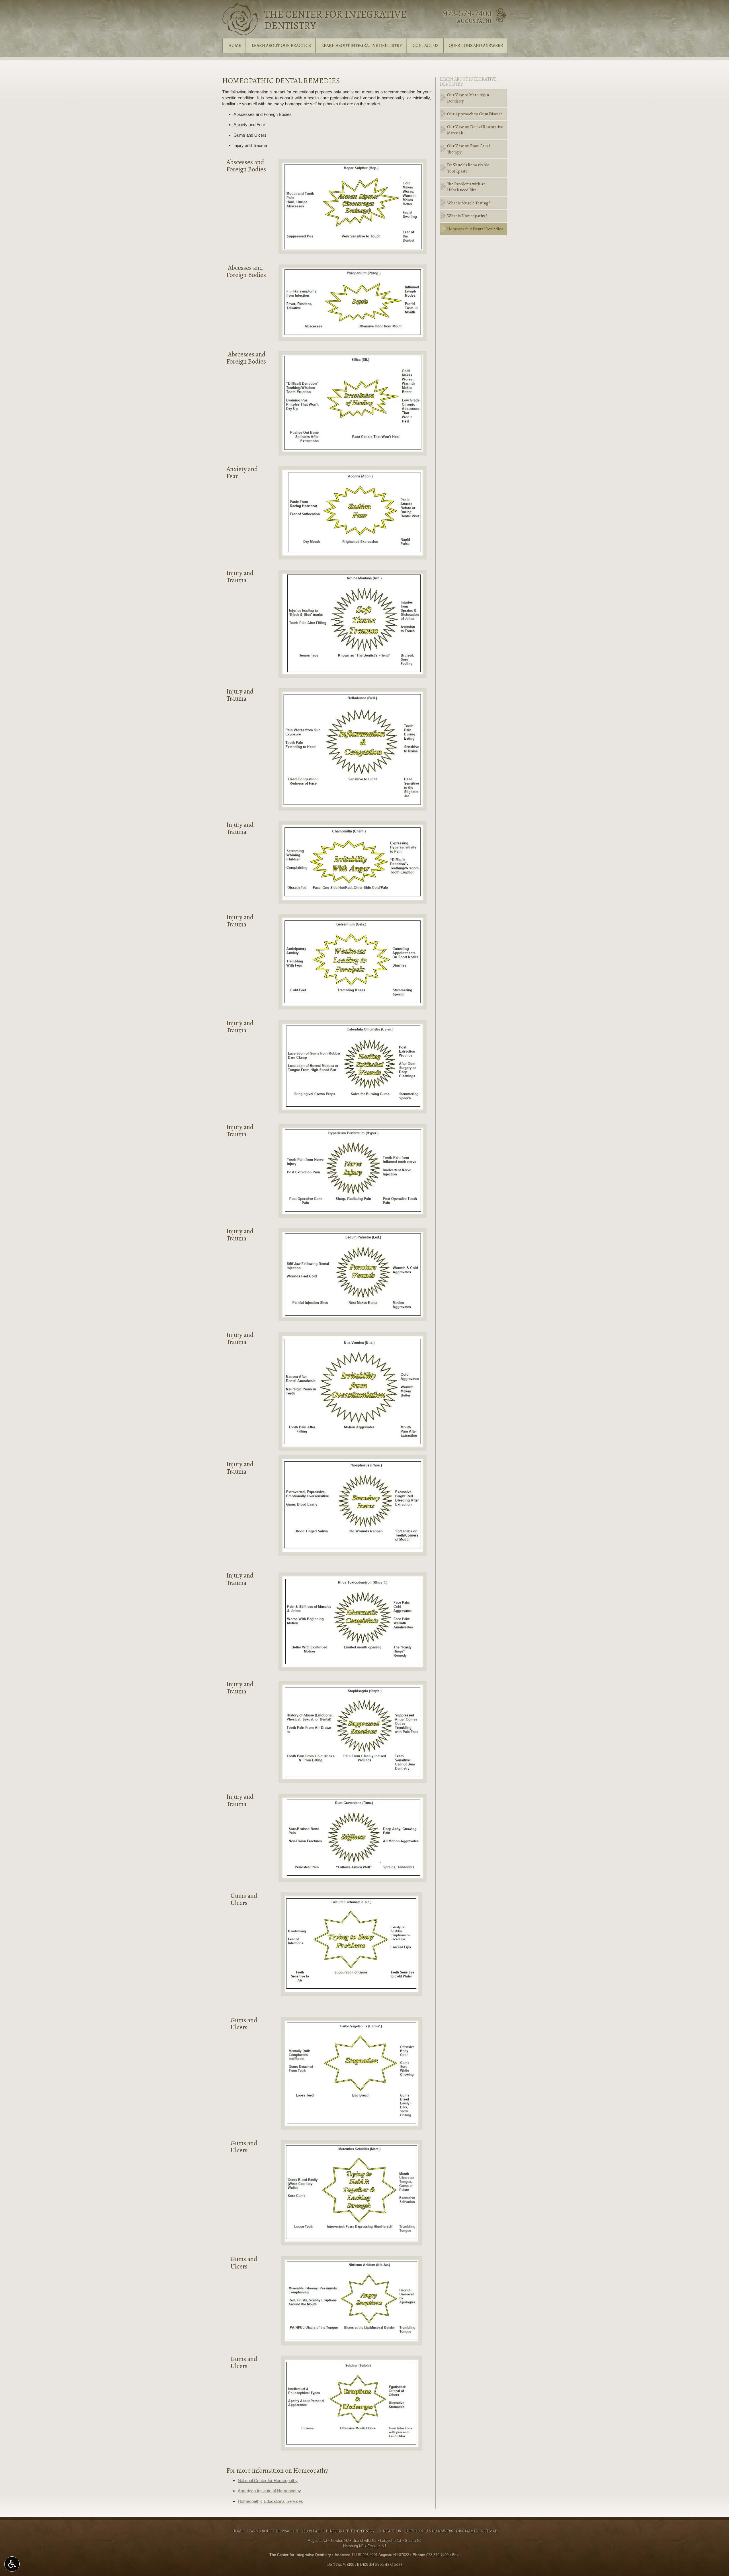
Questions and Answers (476, 46)
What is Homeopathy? (467, 216)
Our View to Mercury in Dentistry (468, 98)
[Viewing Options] (12, 2564)
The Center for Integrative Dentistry (335, 20)
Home (235, 46)
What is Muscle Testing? (469, 203)
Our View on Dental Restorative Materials (475, 130)
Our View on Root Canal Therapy (468, 149)
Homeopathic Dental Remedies (475, 229)
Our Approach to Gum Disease (475, 114)
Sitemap (489, 2531)
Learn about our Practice (281, 46)
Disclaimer (467, 2531)
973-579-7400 (467, 13)
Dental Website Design (351, 2564)
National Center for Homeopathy (268, 2480)
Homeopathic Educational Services (270, 2501)
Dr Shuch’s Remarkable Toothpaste (468, 168)
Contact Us (426, 46)
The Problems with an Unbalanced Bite (466, 187)
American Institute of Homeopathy (269, 2491)
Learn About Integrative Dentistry (362, 46)
